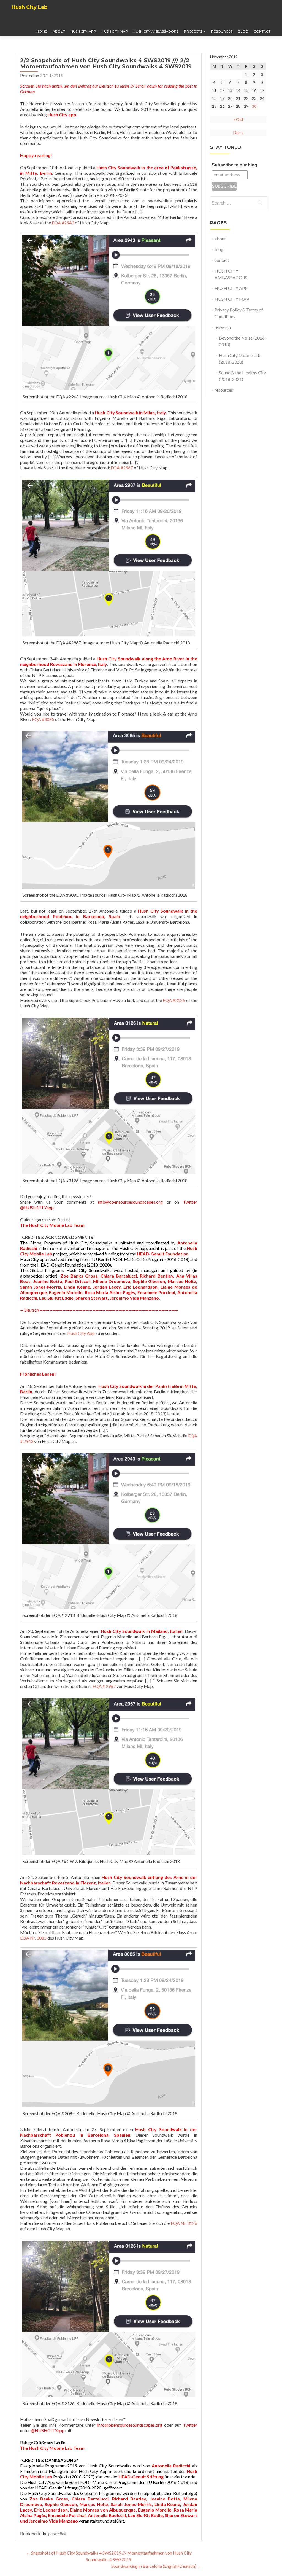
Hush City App (81, 1333)
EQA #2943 (63, 223)
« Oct (238, 119)
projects (193, 31)
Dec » (238, 132)
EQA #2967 (122, 468)
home (42, 31)
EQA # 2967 (104, 1686)
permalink (57, 2533)
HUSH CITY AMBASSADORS (156, 31)
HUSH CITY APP (83, 31)
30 (254, 106)
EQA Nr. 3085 (33, 1938)
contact (262, 31)
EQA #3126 (174, 1000)
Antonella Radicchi (171, 2466)
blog (243, 31)
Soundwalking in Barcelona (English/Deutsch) (156, 2566)
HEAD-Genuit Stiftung (56, 2488)
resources (222, 31)
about (59, 31)
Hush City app (62, 115)
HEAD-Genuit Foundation (163, 1254)
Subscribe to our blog (234, 165)
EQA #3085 (43, 719)
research (223, 327)
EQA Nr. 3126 (184, 2223)
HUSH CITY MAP (115, 31)
